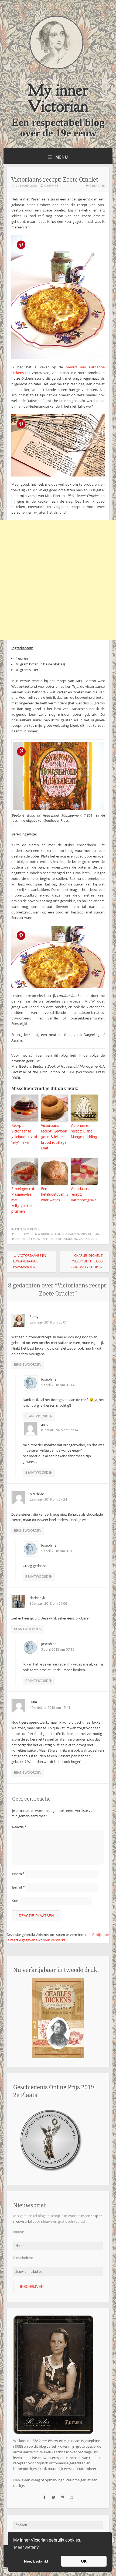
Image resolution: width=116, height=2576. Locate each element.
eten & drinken (42, 1234)
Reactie (19, 1827)
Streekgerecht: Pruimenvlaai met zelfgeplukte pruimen (23, 1200)
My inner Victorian (58, 98)
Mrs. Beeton (90, 1234)
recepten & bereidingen (59, 1239)
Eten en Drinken (27, 1229)
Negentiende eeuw (25, 1239)
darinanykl (38, 1598)
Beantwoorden (28, 1365)
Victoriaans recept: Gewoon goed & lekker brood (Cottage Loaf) (54, 1137)
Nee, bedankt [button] (36, 2561)
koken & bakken (67, 1234)
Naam (18, 1874)
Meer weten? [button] (26, 2547)
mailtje (19, 2486)
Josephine (51, 186)
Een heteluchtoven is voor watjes (54, 1194)
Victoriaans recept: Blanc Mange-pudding (84, 1131)
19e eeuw (22, 1234)
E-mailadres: (23, 2258)
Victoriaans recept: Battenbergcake (84, 1194)
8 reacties (97, 186)
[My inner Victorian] (56, 68)
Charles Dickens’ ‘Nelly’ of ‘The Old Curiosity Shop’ (87, 1261)
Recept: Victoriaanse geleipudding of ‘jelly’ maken (24, 1134)
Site (15, 1901)
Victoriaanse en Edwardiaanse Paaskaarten (30, 1261)
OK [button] (84, 2561)
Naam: (18, 2232)
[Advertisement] (58, 580)
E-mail (18, 1887)
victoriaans (88, 1239)
